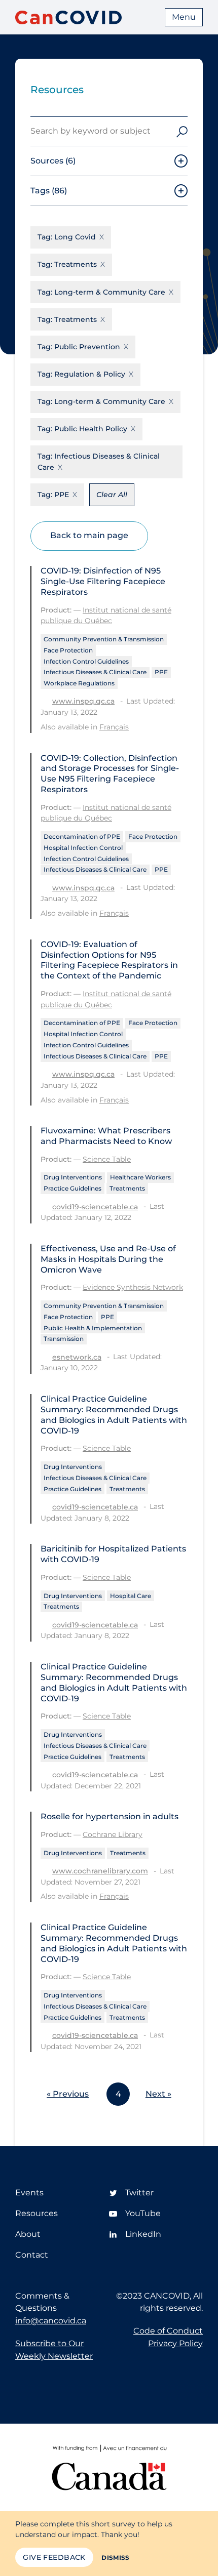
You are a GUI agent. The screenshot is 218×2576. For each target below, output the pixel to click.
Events (29, 2193)
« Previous (68, 2094)
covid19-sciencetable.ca (95, 1207)
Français (114, 727)
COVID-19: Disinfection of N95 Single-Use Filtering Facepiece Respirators (103, 581)
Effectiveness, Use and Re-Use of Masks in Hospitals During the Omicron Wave (108, 1259)
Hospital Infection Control (83, 848)
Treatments (127, 1188)
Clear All (112, 495)
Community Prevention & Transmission (104, 639)
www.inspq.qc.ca (83, 701)
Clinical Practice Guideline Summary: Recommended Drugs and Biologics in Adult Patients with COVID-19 (114, 1415)
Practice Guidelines (72, 1188)
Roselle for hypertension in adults (110, 1816)
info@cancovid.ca (51, 2321)
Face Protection (68, 650)
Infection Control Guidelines (86, 661)
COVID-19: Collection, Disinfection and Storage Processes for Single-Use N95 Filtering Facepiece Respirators (110, 774)
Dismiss (116, 2558)
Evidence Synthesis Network (133, 1287)
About (28, 2234)
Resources (37, 2213)
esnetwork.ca (77, 1357)
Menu (184, 17)
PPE (161, 672)
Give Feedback (54, 2557)
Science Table (107, 1159)
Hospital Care (131, 1596)
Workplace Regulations (79, 683)
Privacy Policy (175, 2343)
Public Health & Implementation (93, 1328)
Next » (158, 2094)
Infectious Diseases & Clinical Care (95, 672)
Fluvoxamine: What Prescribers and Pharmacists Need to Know (106, 1136)
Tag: (67, 237)
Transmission (64, 1339)
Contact (32, 2255)
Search (182, 131)
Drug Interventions (73, 1177)
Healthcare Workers (140, 1177)
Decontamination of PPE (82, 836)
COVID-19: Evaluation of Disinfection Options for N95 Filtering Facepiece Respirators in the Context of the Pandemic (109, 960)
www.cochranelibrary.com (100, 1871)
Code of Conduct (168, 2331)
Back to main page (89, 535)
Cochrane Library (113, 1834)
